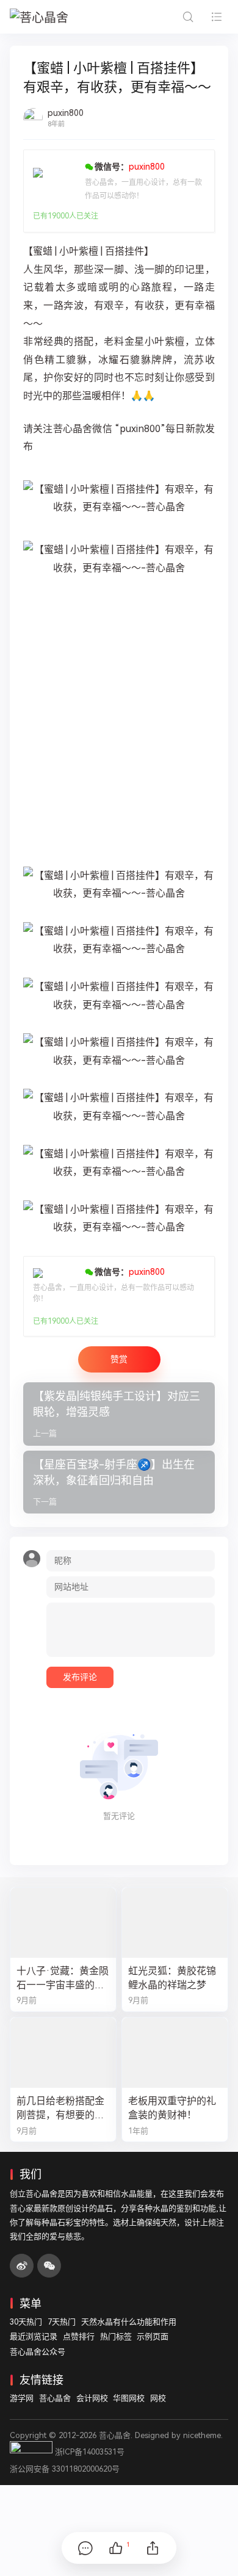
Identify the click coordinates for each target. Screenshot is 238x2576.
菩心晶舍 (55, 2398)
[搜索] (188, 17)
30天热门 (26, 2322)
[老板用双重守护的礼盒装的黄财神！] (175, 2053)
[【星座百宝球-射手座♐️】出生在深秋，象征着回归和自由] (119, 1482)
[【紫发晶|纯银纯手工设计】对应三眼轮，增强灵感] (119, 1414)
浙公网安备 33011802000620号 (65, 2469)
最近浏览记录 (34, 2336)
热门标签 (116, 2336)
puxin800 (66, 113)
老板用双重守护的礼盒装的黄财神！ (172, 2108)
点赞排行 (79, 2336)
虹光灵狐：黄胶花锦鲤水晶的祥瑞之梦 (172, 1978)
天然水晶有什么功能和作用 (129, 2322)
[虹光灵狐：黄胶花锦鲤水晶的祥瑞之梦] (175, 1923)
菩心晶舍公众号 (38, 2352)
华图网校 (129, 2398)
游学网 (22, 2398)
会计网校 (92, 2398)
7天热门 (62, 2322)
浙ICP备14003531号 (90, 2452)
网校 (158, 2398)
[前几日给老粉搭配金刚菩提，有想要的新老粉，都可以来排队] (63, 2053)
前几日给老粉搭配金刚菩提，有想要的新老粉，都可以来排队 (60, 2109)
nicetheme (202, 2435)
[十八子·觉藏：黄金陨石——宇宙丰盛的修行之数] (63, 1923)
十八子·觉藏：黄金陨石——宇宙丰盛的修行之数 (63, 1979)
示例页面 (153, 2336)
